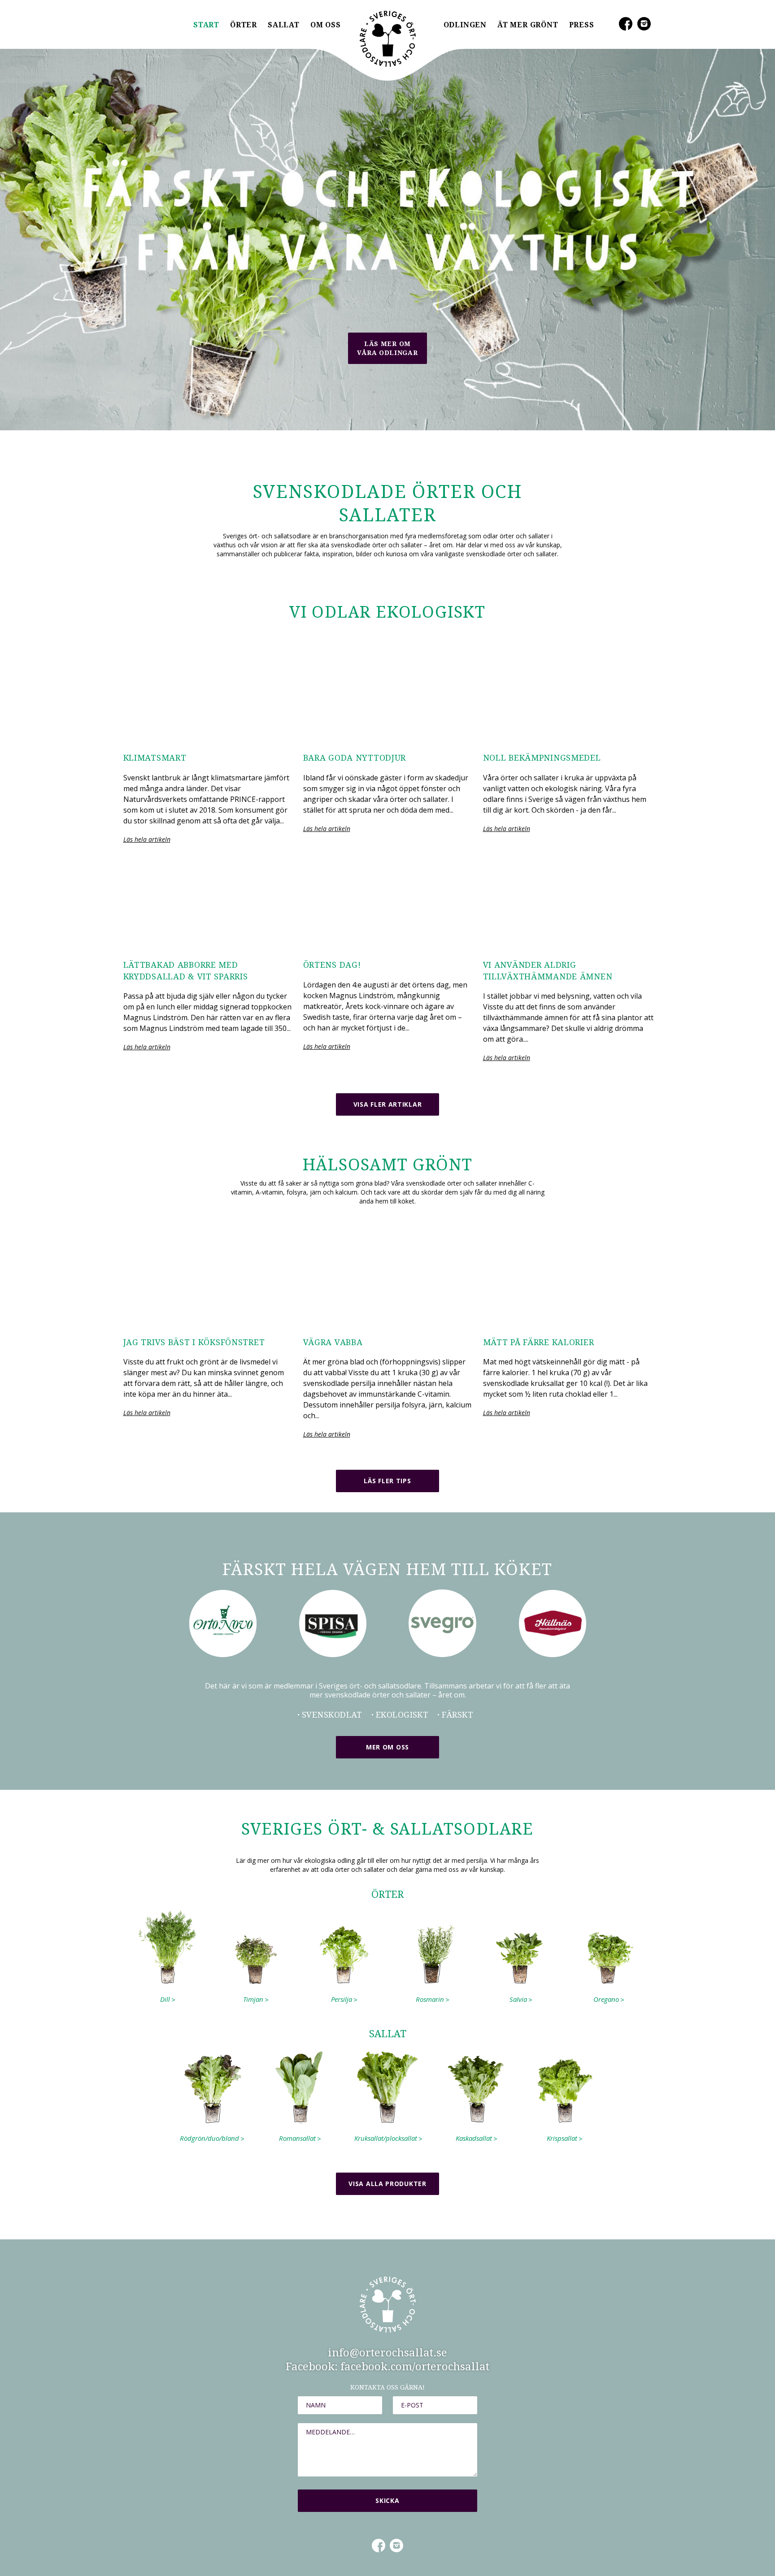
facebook (378, 2545)
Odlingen (465, 25)
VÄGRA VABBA (333, 1342)
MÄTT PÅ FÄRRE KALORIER (539, 1342)
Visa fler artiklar (388, 1104)
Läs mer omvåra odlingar (387, 348)
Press (582, 25)
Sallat (284, 25)
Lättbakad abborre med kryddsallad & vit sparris (186, 971)
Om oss (326, 25)
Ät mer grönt (528, 25)
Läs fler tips (387, 1481)
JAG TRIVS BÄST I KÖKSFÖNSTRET (194, 1342)
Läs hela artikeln (147, 839)
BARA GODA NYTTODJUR (355, 758)
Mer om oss (387, 1747)
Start (206, 25)
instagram (397, 2545)
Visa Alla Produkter (387, 2184)
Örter (244, 25)
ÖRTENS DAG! (332, 965)
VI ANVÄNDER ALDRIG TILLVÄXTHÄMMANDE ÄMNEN (548, 971)
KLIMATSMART (155, 758)
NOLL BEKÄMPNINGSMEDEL (542, 758)
